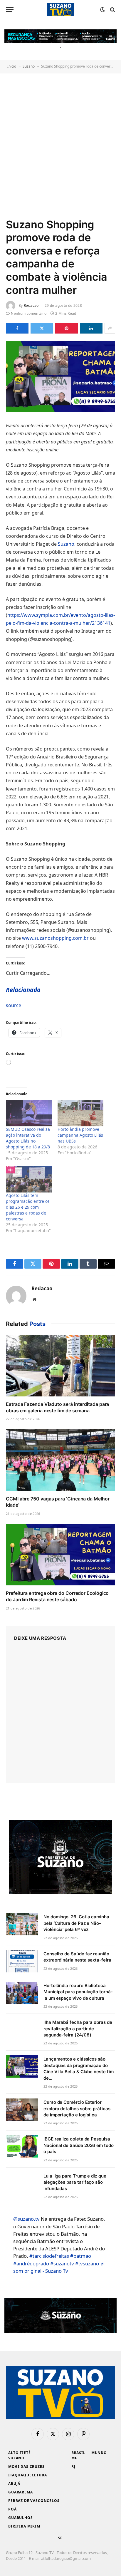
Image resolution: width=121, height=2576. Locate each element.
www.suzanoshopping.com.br (55, 938)
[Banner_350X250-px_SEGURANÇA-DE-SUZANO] (60, 1857)
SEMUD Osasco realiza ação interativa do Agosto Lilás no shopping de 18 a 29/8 (28, 1138)
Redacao (31, 305)
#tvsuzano (87, 2263)
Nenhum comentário (29, 313)
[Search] (112, 10)
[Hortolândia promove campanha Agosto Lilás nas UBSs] (80, 1113)
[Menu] (10, 10)
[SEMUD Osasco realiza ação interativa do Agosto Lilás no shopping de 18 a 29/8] (29, 1113)
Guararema (21, 2492)
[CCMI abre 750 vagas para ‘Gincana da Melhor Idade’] (60, 1460)
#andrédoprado (31, 2263)
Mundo (99, 2453)
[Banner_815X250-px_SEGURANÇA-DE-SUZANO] (60, 2315)
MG (75, 2458)
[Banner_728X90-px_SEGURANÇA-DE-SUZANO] (60, 36)
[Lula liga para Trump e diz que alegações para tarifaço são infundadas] (22, 2183)
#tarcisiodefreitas (49, 2256)
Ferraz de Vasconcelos (34, 2501)
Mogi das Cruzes (26, 2467)
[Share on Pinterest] (67, 328)
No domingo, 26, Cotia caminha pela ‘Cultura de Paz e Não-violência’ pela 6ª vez (76, 1923)
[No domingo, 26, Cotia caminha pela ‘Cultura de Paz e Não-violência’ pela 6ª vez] (22, 1924)
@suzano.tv (26, 2219)
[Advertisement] (60, 145)
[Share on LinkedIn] (91, 328)
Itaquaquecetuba (28, 2475)
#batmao (81, 2256)
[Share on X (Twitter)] (42, 328)
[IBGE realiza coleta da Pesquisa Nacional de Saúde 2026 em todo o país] (22, 2146)
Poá (12, 2509)
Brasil (78, 2453)
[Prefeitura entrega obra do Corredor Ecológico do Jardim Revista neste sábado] (60, 1555)
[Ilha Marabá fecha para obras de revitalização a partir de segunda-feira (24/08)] (22, 2030)
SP (61, 2538)
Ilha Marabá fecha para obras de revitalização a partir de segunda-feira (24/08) (78, 2029)
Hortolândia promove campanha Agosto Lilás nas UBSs (80, 1135)
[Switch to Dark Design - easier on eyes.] (102, 10)
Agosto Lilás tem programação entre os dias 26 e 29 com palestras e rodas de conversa (28, 1207)
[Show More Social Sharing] (110, 328)
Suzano (29, 66)
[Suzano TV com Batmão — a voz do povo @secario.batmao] (60, 10)
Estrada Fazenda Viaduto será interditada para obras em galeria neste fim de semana (57, 1407)
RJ (73, 2467)
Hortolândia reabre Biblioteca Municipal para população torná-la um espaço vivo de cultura (78, 1992)
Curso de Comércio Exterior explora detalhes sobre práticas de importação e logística (77, 2108)
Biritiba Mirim (24, 2526)
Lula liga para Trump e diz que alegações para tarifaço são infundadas (75, 2182)
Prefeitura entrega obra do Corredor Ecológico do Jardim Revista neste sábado (57, 1596)
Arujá (14, 2484)
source (14, 1005)
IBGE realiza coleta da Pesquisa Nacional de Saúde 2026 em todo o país (79, 2145)
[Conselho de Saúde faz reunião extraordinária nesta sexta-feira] (22, 1961)
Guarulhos (21, 2518)
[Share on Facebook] (17, 328)
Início (12, 66)
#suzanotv (62, 2263)
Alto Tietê (19, 2453)
